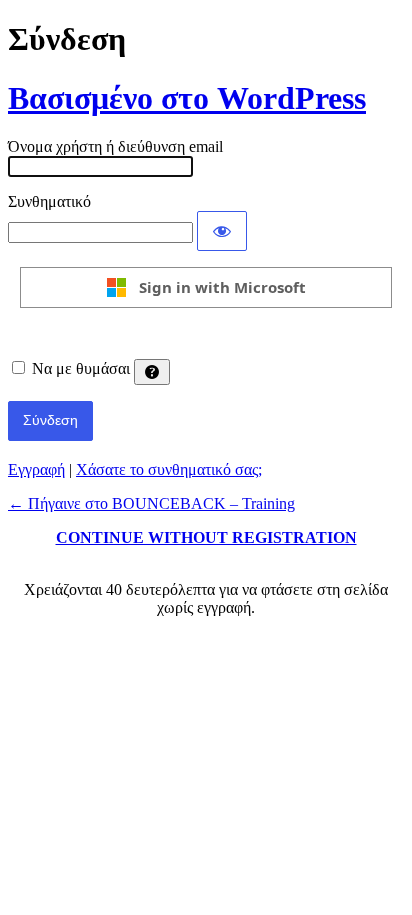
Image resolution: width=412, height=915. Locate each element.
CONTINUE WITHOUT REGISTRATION (206, 537)
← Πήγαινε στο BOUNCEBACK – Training (151, 503)
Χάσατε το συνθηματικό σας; (169, 469)
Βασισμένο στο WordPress (187, 98)
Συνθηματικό (49, 201)
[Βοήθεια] (152, 372)
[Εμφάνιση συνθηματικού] (222, 231)
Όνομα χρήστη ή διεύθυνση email (115, 146)
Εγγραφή (36, 469)
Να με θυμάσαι (81, 368)
